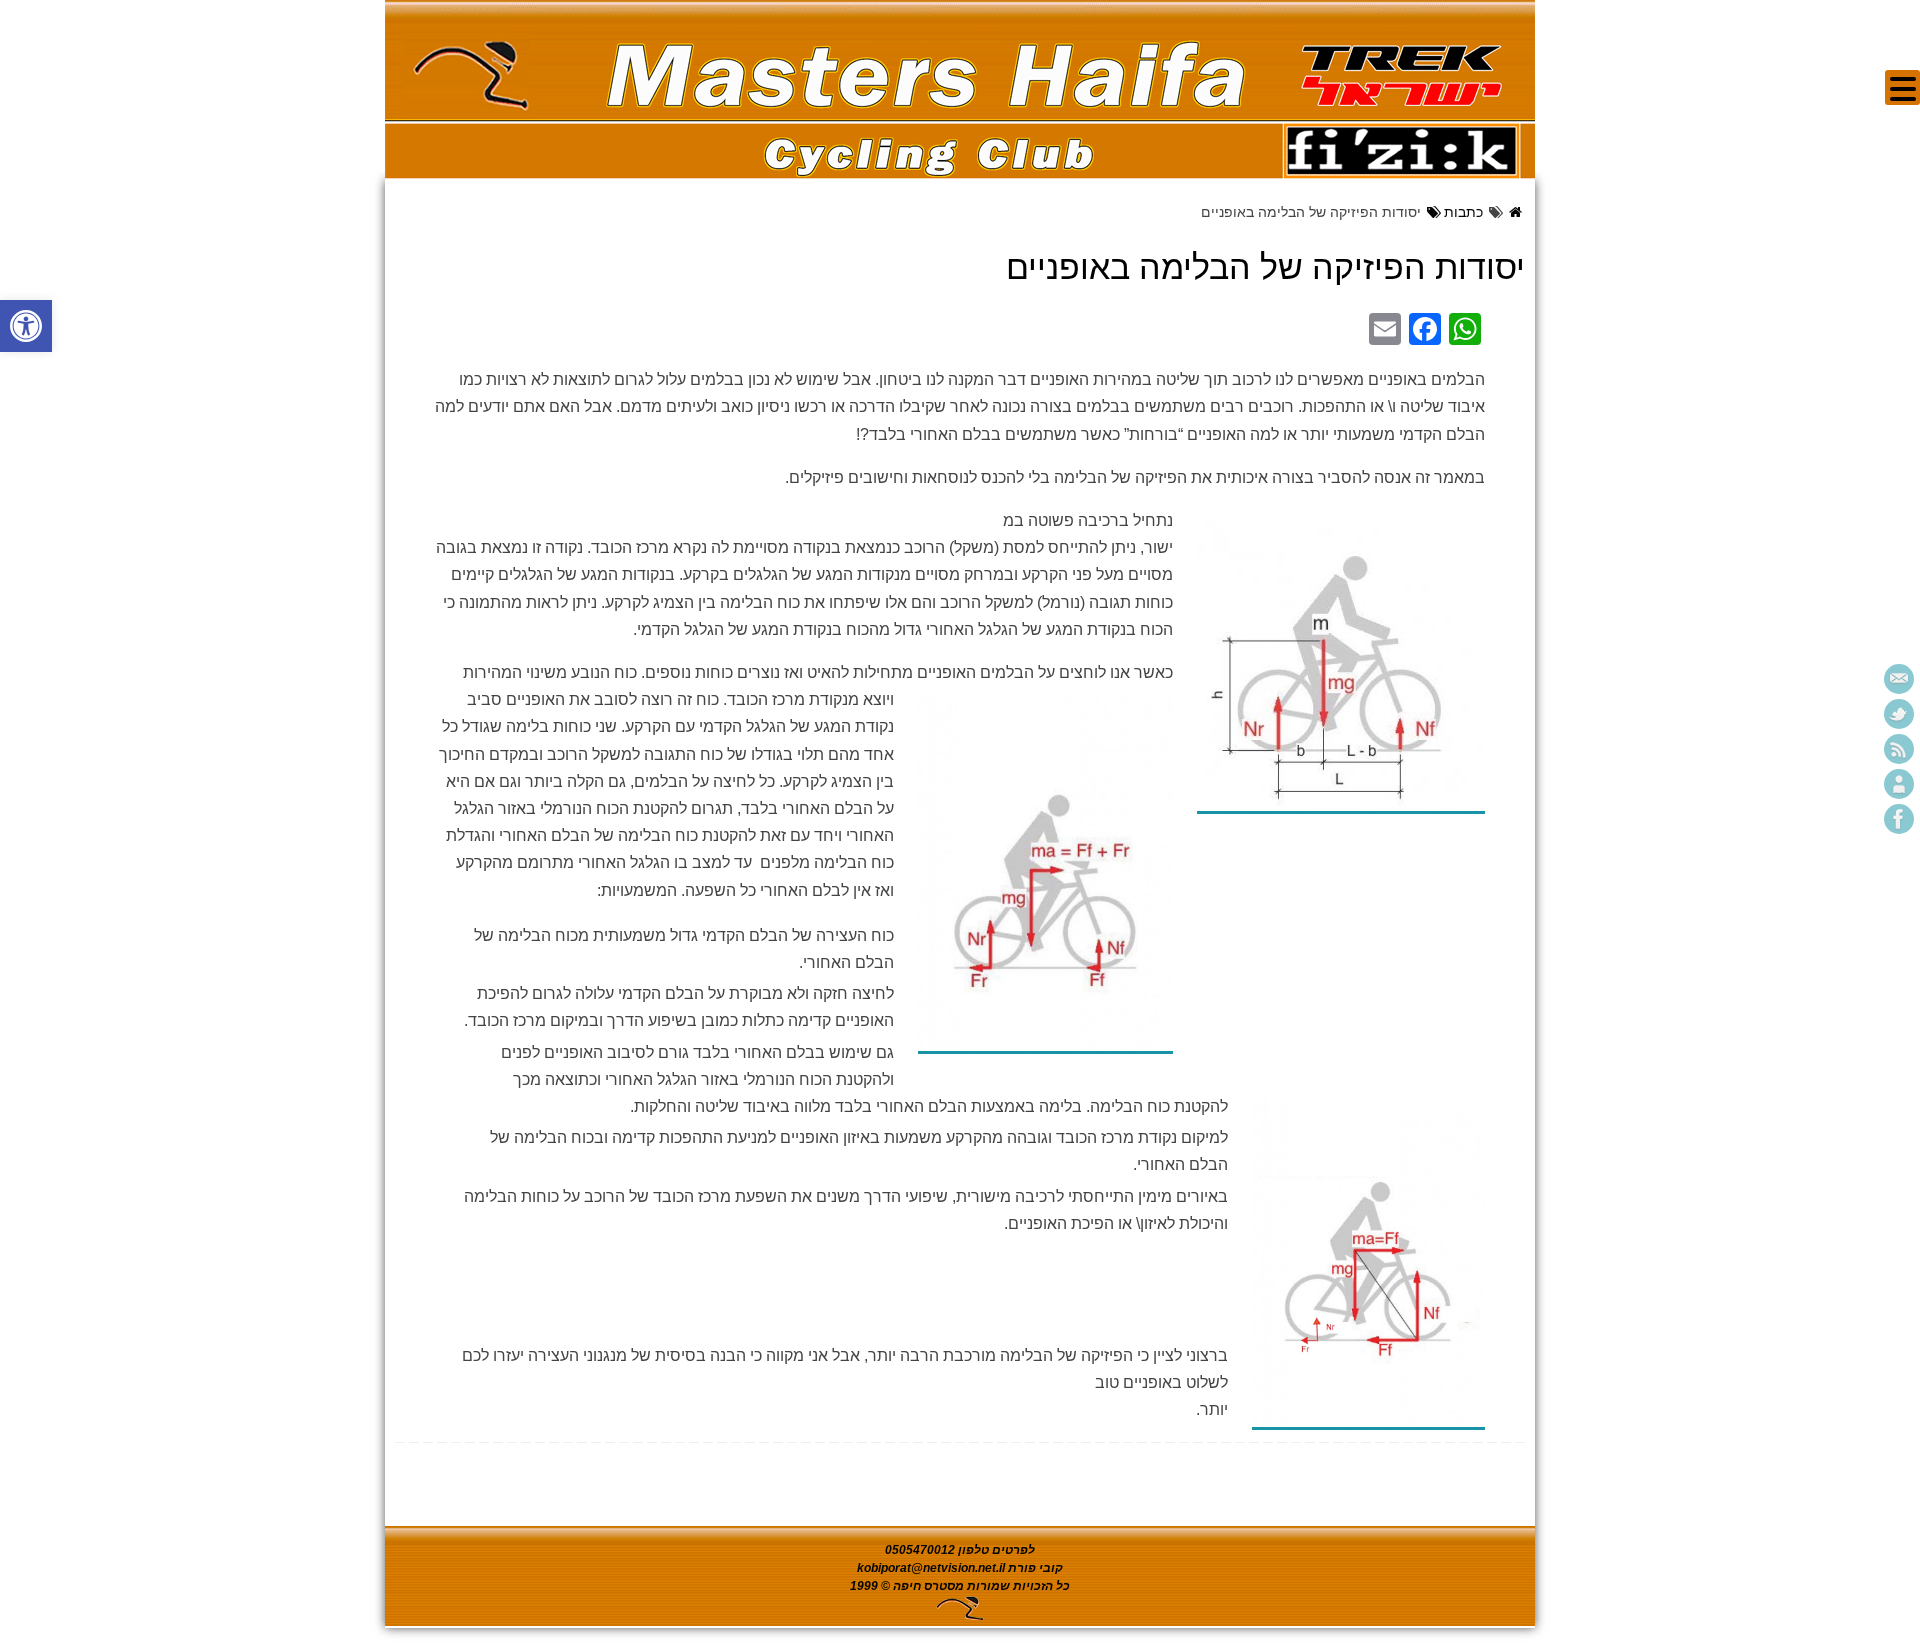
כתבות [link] (1463, 212)
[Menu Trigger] (1902, 87)
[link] (26, 326)
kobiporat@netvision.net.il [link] (931, 1568)
